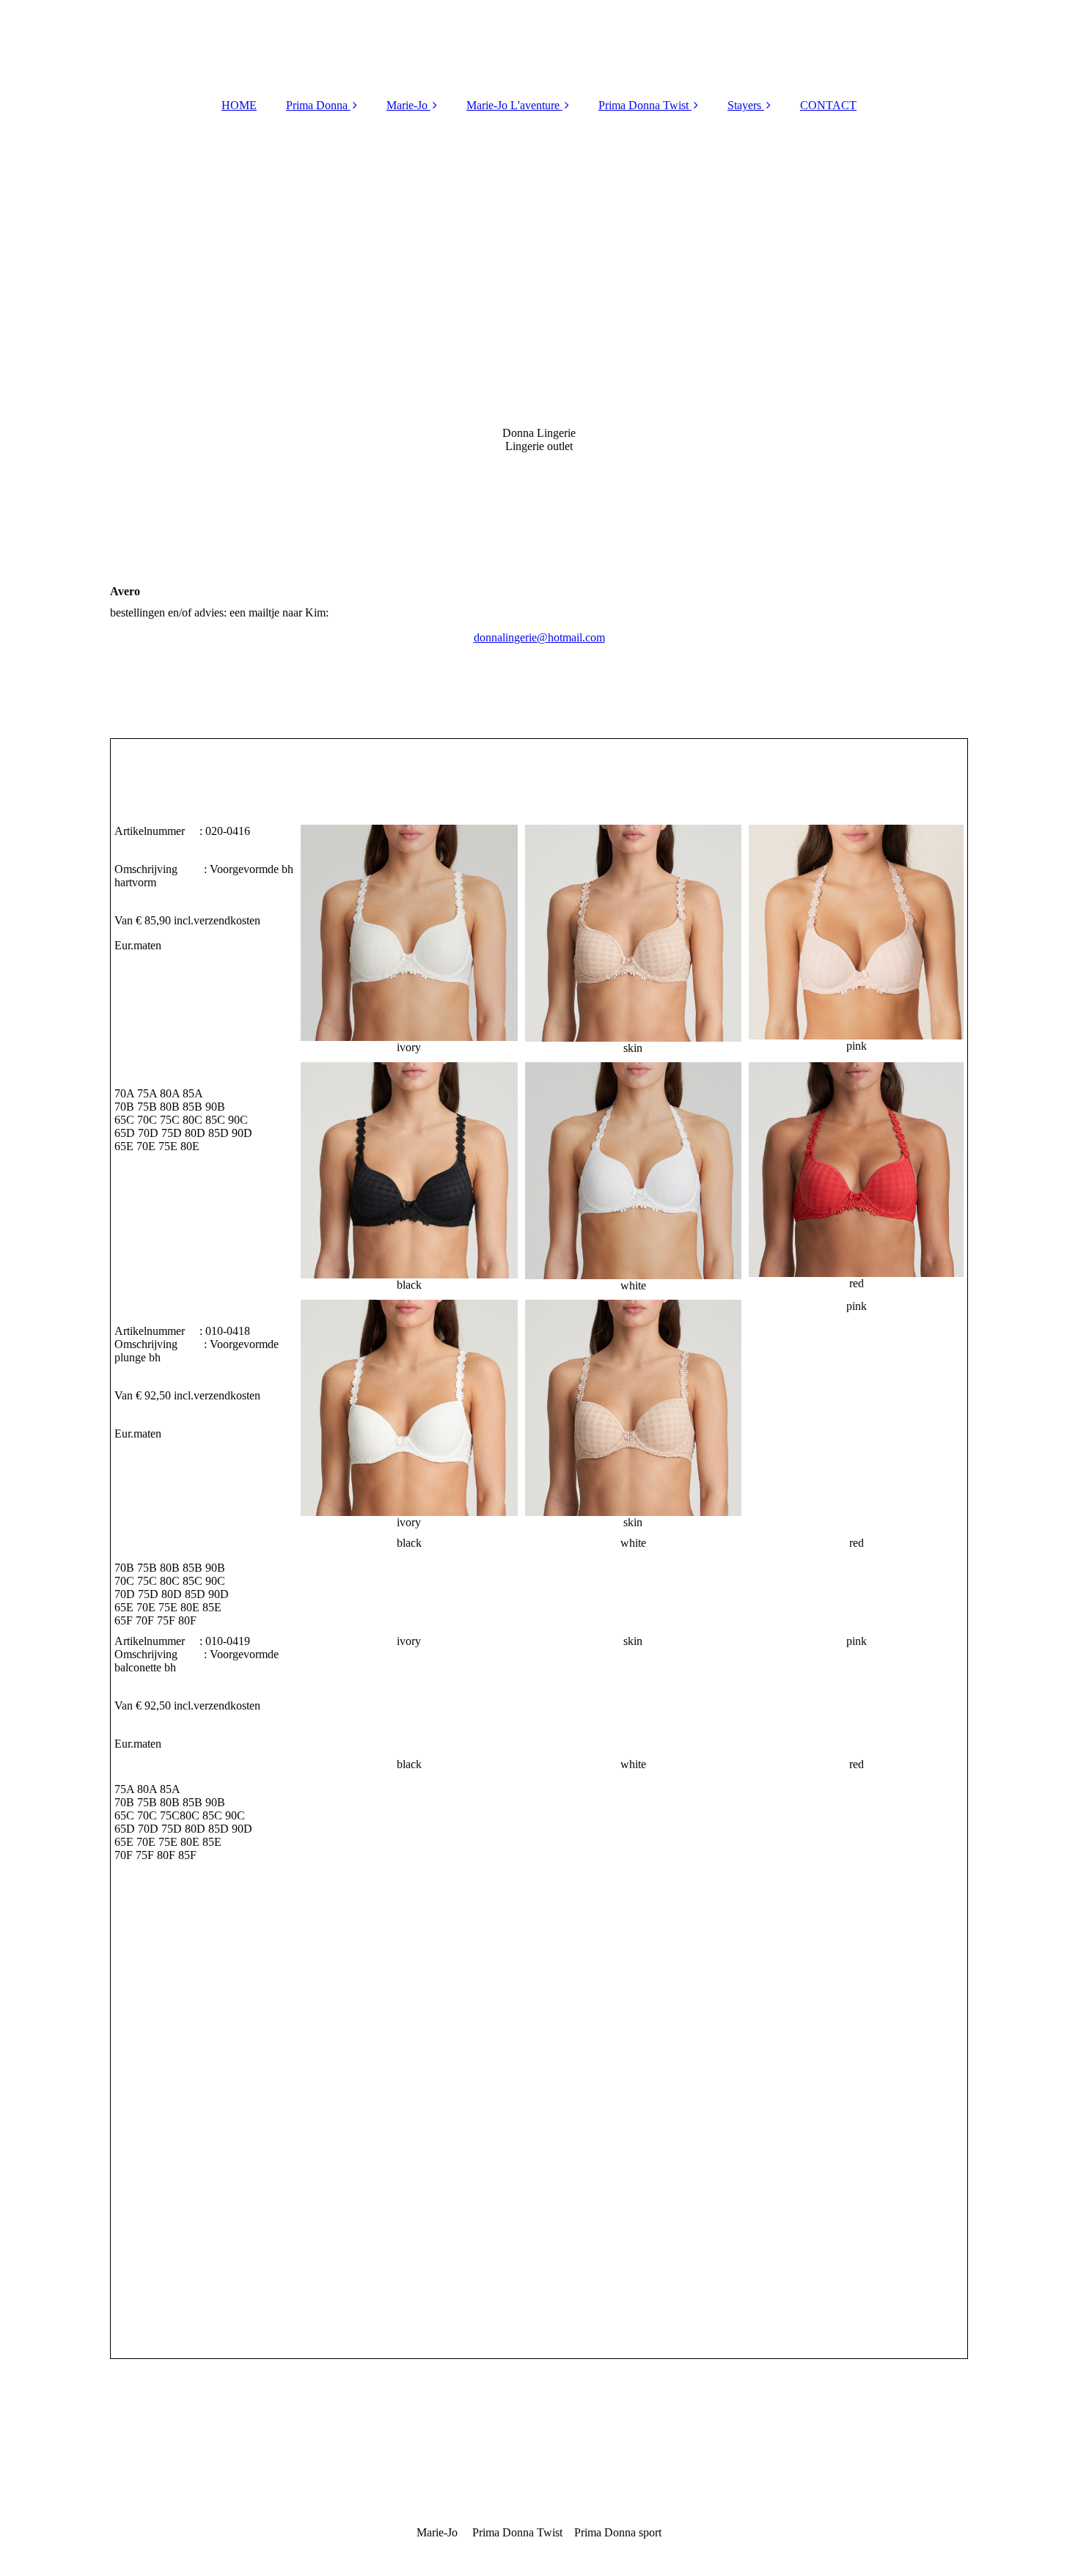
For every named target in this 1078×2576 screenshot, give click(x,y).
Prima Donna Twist (643, 105)
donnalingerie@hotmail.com (539, 637)
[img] (539, 343)
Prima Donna (317, 105)
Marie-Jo (407, 105)
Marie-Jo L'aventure (513, 105)
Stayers (744, 105)
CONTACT (828, 105)
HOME (239, 105)
